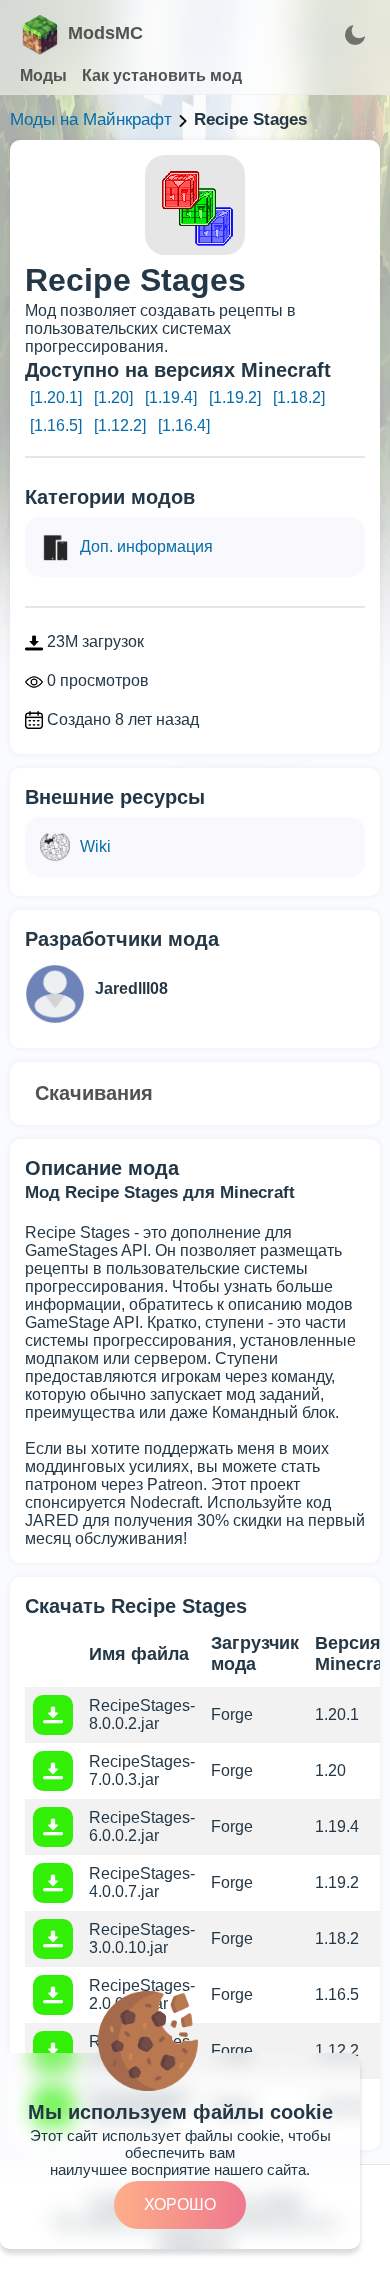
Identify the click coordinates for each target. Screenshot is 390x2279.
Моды (43, 75)
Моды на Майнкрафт (91, 119)
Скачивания (94, 1093)
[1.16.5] (56, 425)
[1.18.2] (299, 397)
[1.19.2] (235, 397)
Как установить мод (162, 75)
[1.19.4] (171, 397)
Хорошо (180, 2204)
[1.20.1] (56, 397)
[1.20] (113, 397)
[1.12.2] (120, 425)
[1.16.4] (184, 425)
